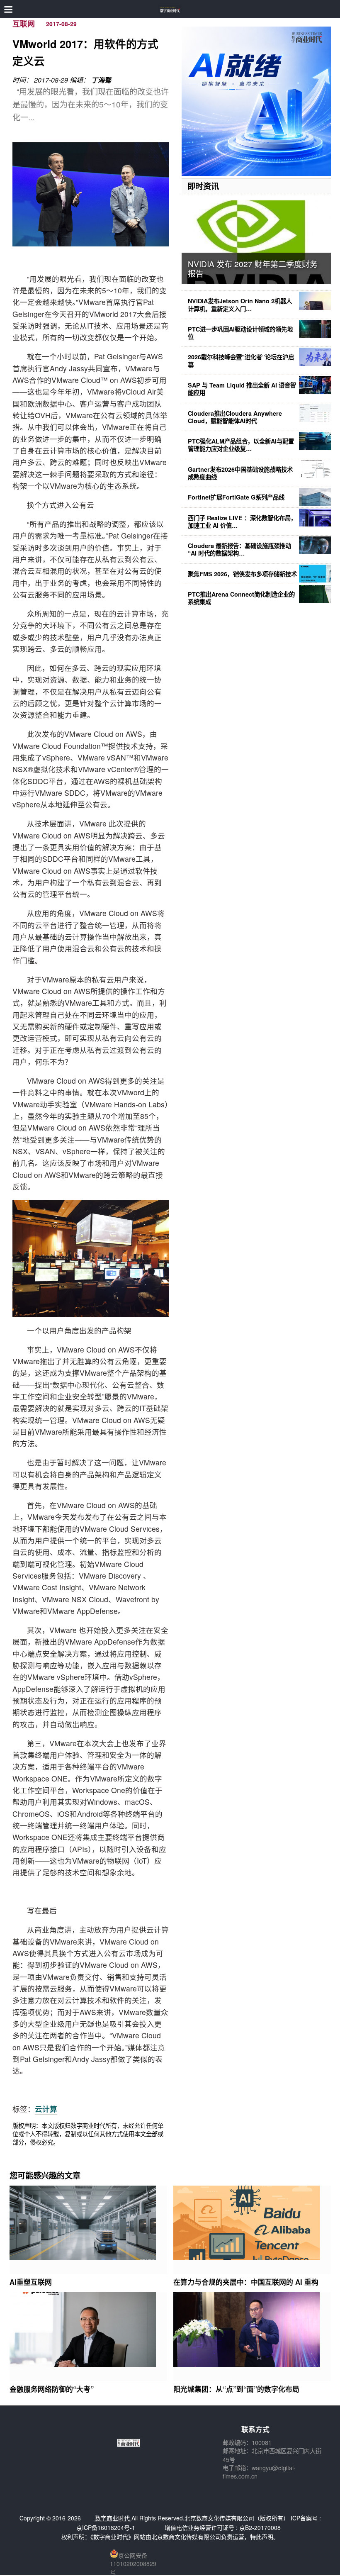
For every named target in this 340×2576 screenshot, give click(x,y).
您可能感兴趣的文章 (45, 2175)
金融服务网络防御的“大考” (52, 2389)
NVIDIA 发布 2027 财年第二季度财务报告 (253, 268)
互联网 (24, 24)
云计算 (46, 2109)
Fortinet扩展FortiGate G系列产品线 (236, 497)
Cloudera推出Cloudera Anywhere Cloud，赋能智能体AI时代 (235, 417)
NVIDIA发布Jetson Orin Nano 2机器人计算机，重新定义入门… (240, 305)
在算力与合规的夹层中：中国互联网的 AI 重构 (246, 2282)
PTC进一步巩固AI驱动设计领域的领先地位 (240, 333)
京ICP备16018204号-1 (106, 2527)
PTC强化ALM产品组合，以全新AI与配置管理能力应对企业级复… (241, 445)
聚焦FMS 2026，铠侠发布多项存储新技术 (242, 574)
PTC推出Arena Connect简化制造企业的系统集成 (241, 598)
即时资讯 (203, 186)
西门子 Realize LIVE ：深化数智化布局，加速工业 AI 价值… (242, 522)
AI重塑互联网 (31, 2282)
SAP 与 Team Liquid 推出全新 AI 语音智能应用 (242, 389)
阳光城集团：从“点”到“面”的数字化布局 (236, 2389)
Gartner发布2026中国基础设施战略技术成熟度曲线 (240, 473)
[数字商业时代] (170, 9)
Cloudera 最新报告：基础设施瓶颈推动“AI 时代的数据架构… (239, 549)
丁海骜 (101, 80)
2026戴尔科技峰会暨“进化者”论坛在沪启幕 (241, 361)
